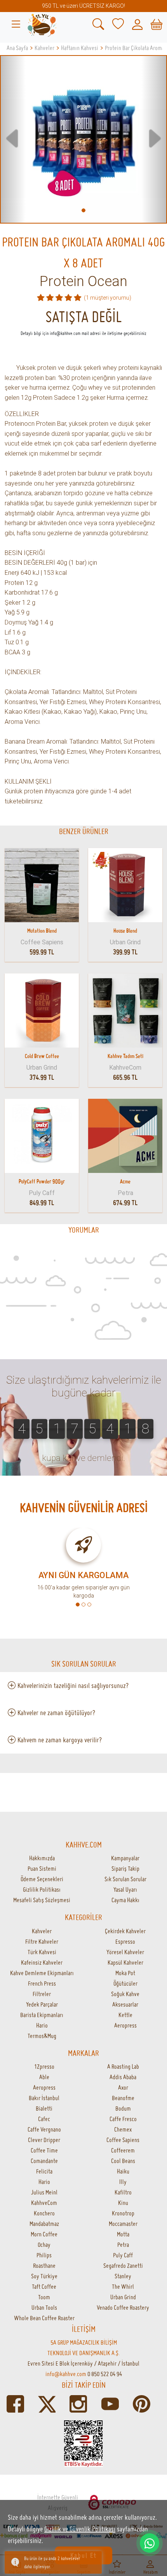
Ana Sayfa (17, 48)
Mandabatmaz (44, 2224)
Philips (44, 2255)
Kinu (123, 2203)
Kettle (125, 2015)
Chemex (123, 2129)
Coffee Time (44, 2150)
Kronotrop (123, 2213)
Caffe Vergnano (44, 2129)
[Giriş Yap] (137, 24)
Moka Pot (125, 1973)
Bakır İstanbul (44, 2098)
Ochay (44, 2245)
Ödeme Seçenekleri (42, 1879)
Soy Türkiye (44, 2276)
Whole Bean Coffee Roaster (44, 2318)
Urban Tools (44, 2307)
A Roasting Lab (123, 2066)
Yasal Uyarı (125, 1889)
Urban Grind (123, 2297)
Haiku (123, 2171)
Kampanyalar (125, 1858)
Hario (42, 2025)
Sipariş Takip (125, 1868)
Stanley (123, 2276)
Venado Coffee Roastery (123, 2307)
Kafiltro (123, 2192)
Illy (123, 2182)
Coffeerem (123, 2150)
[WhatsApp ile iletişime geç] (150, 2543)
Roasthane (44, 2265)
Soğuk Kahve (125, 1994)
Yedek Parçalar (42, 2004)
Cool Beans (123, 2161)
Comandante (44, 2161)
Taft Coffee (44, 2286)
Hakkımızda (42, 1858)
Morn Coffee (44, 2234)
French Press (42, 1983)
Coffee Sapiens (123, 2140)
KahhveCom (44, 2203)
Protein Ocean (83, 281)
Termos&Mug (42, 2036)
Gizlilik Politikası (42, 1889)
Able (44, 2077)
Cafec (44, 2119)
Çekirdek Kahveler (125, 1931)
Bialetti (44, 2108)
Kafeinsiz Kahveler (42, 1962)
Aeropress (125, 2025)
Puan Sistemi (42, 1868)
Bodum (123, 2108)
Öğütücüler (125, 1983)
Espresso (125, 1941)
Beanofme (123, 2098)
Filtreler (42, 1994)
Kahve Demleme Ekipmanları (42, 1973)
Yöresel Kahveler (125, 1952)
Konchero (44, 2213)
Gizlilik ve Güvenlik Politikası (80, 2529)
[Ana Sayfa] (42, 24)
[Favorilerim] (118, 24)
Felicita (44, 2171)
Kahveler (42, 1931)
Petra (123, 2245)
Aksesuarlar (125, 2004)
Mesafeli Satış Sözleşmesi (42, 1900)
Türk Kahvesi (42, 1952)
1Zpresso (44, 2066)
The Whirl (123, 2286)
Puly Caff (123, 2255)
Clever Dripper (44, 2140)
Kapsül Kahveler (125, 1962)
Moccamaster (123, 2224)
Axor (123, 2087)
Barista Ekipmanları (42, 2015)
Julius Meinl (44, 2192)
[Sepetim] (157, 24)
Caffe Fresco (123, 2119)
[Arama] (98, 24)
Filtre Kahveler (42, 1941)
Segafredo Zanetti (123, 2265)
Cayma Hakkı (125, 1900)
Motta (123, 2234)
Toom (44, 2297)
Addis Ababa (123, 2077)
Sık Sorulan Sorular (125, 1879)
